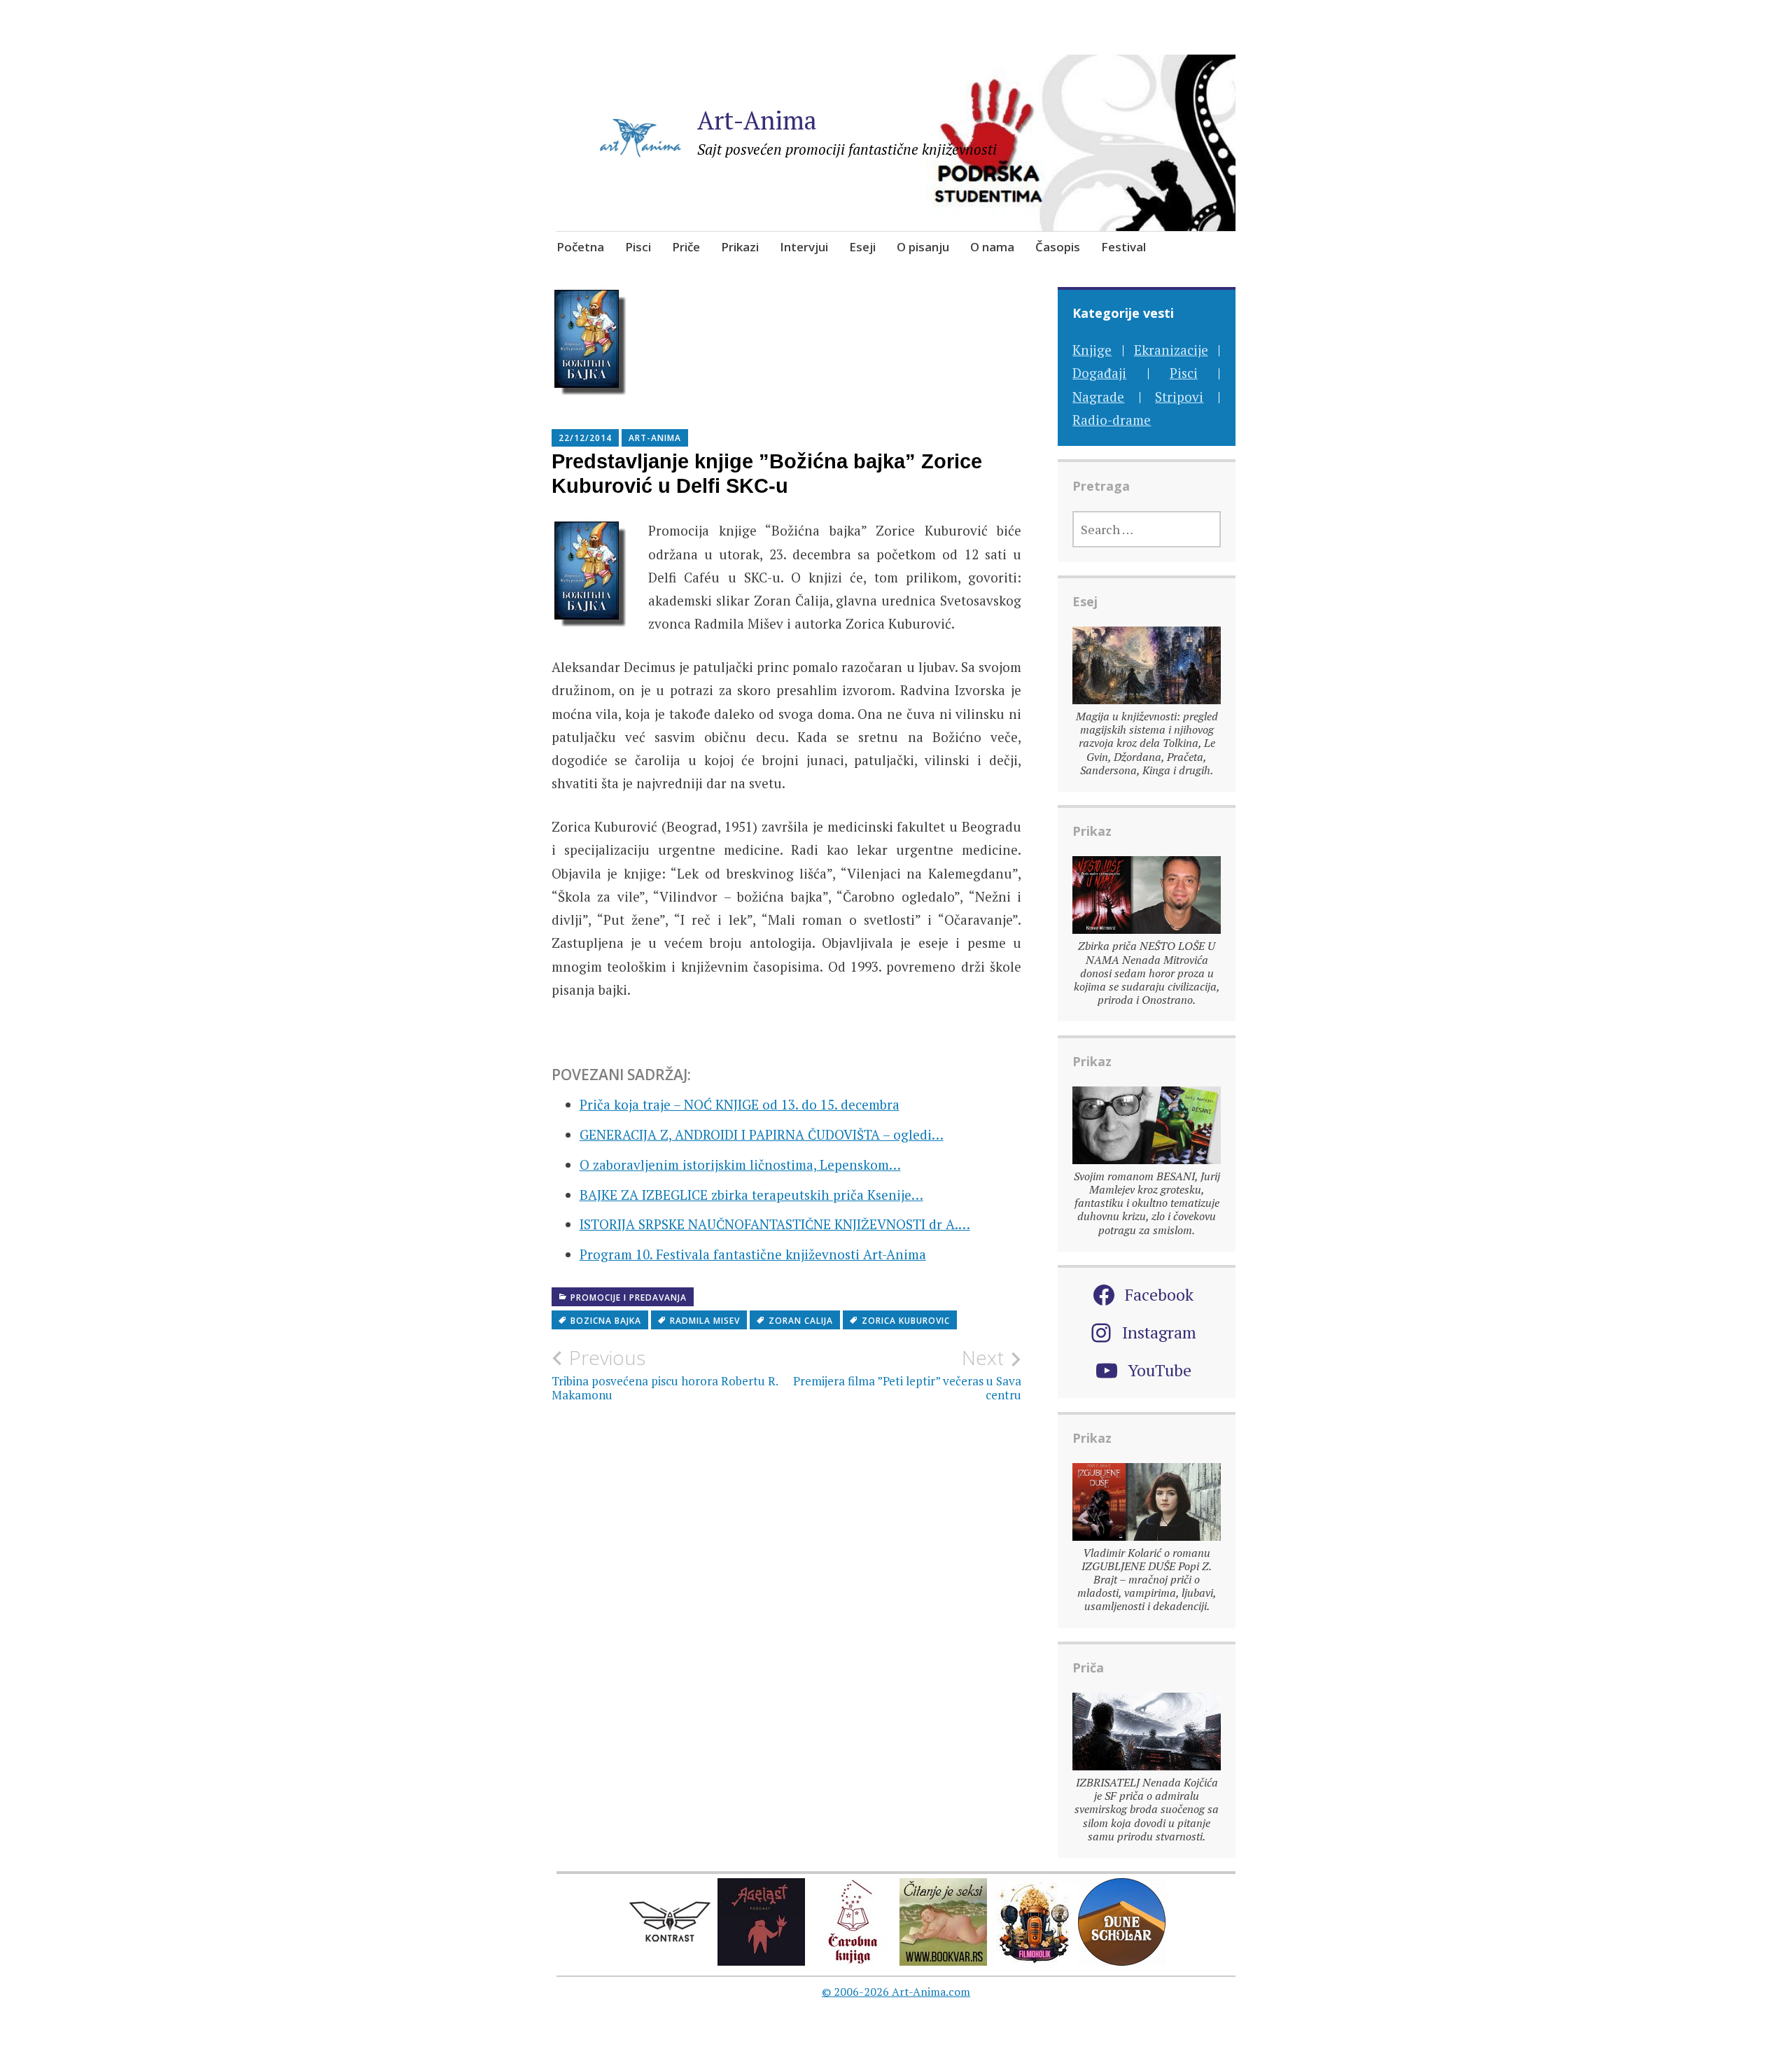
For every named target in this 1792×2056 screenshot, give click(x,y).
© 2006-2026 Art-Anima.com (896, 1992)
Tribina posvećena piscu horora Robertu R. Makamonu (665, 1374)
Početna (580, 247)
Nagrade (1098, 397)
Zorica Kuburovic (906, 1321)
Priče (686, 247)
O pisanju (923, 247)
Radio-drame (1112, 420)
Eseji (862, 247)
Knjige (1092, 350)
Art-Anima (757, 120)
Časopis (1058, 247)
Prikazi (740, 247)
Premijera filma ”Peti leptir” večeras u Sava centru (907, 1374)
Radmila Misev (705, 1321)
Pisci (638, 247)
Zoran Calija (801, 1321)
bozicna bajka (606, 1321)
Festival (1123, 247)
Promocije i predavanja (629, 1298)
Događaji (1099, 373)
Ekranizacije (1171, 350)
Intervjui (804, 247)
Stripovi (1179, 397)
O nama (992, 247)
